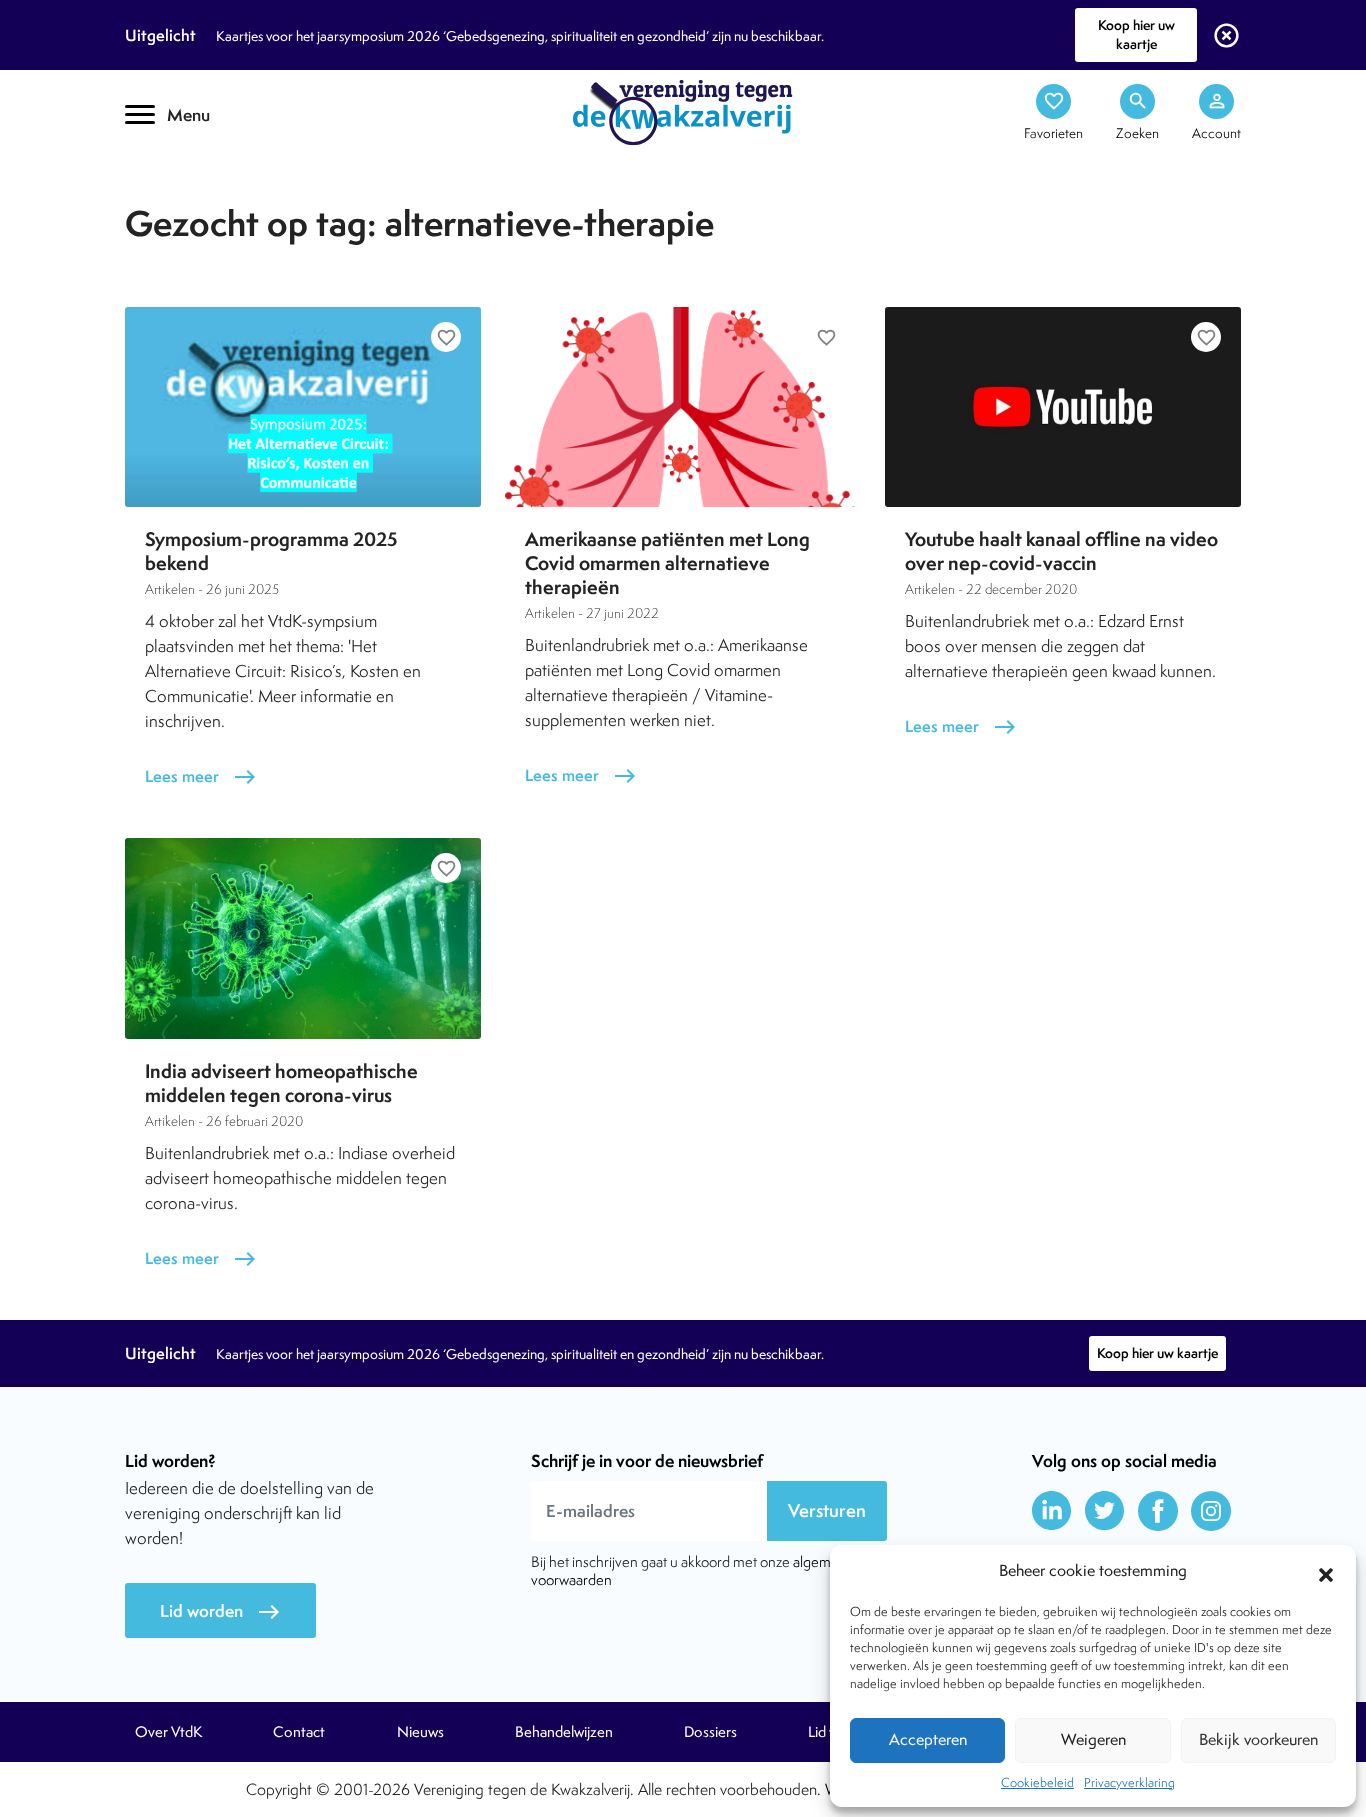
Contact (299, 1732)
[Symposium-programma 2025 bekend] (303, 407)
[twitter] (1105, 1511)
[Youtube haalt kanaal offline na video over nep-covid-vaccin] (1063, 407)
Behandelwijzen (564, 1732)
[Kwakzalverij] (683, 111)
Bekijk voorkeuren (1258, 1739)
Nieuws (420, 1732)
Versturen (827, 1510)
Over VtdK (168, 1732)
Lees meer (201, 776)
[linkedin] (1052, 1511)
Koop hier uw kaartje (1136, 34)
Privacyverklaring (1129, 1782)
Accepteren (928, 1739)
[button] (1326, 1572)
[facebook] (1158, 1511)
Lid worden (220, 1611)
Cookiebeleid (1037, 1782)
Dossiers (710, 1732)
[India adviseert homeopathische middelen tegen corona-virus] (303, 938)
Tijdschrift (193, 176)
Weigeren (1093, 1739)
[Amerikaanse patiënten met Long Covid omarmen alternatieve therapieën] (683, 407)
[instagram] (1211, 1511)
